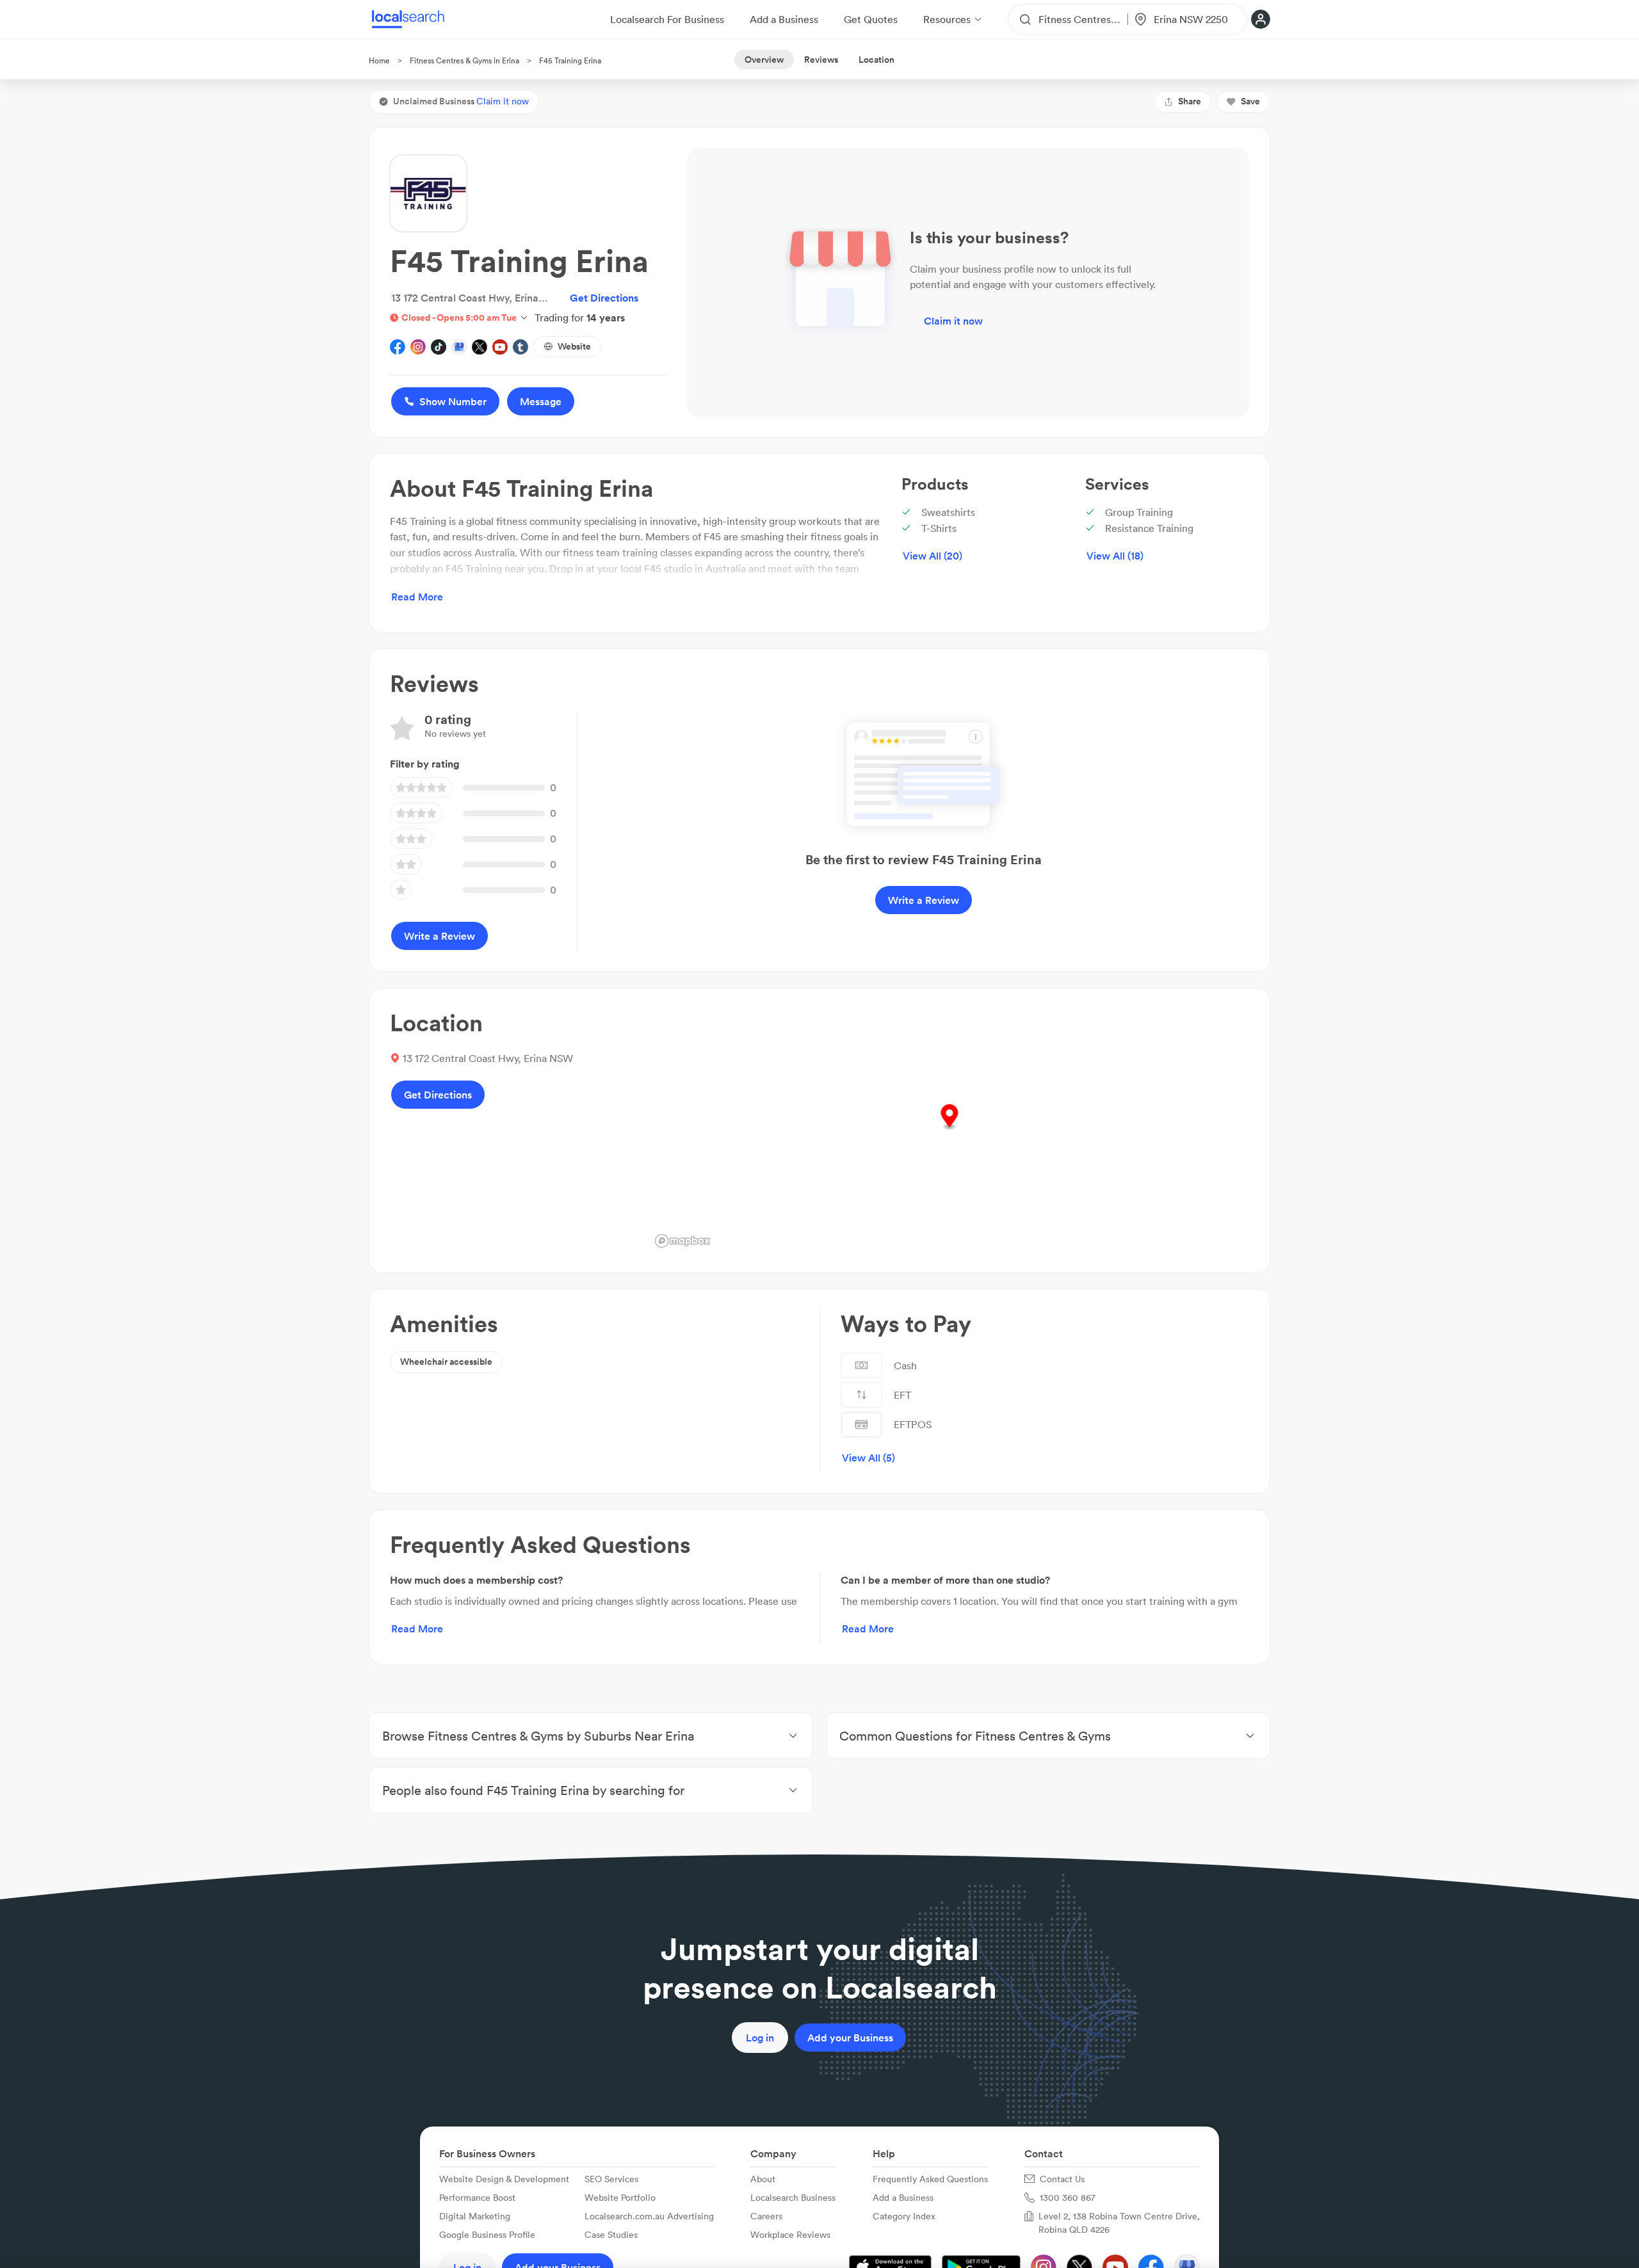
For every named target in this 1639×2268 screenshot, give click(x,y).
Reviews (821, 60)
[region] (950, 1130)
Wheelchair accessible (446, 1362)
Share (1190, 101)
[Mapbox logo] (682, 1241)
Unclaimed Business (461, 101)
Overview (764, 60)
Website (574, 346)
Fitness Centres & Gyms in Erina (464, 60)
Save (1250, 101)
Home (379, 60)
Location (876, 60)
